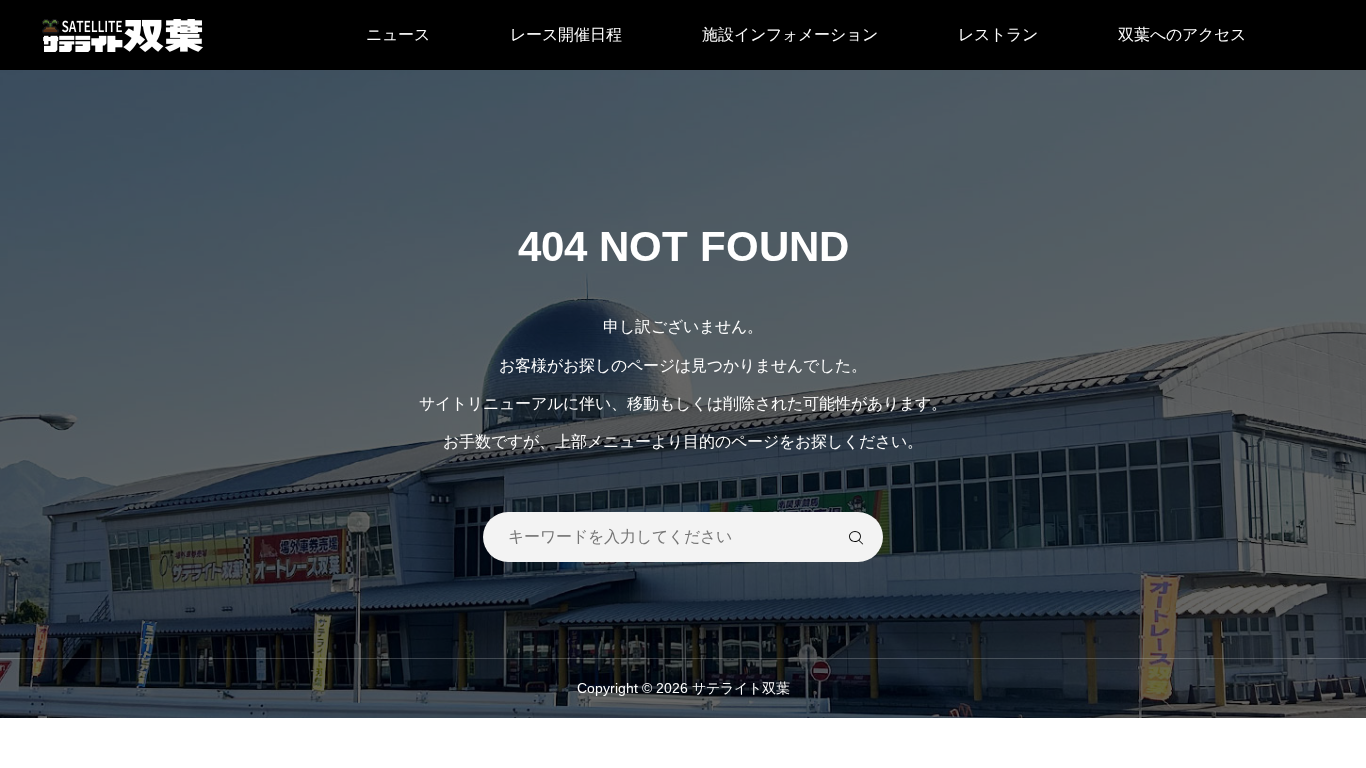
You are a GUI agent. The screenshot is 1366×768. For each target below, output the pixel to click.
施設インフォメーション (790, 34)
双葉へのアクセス (1182, 34)
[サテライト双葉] (122, 35)
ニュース (398, 34)
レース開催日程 (566, 34)
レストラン (998, 34)
